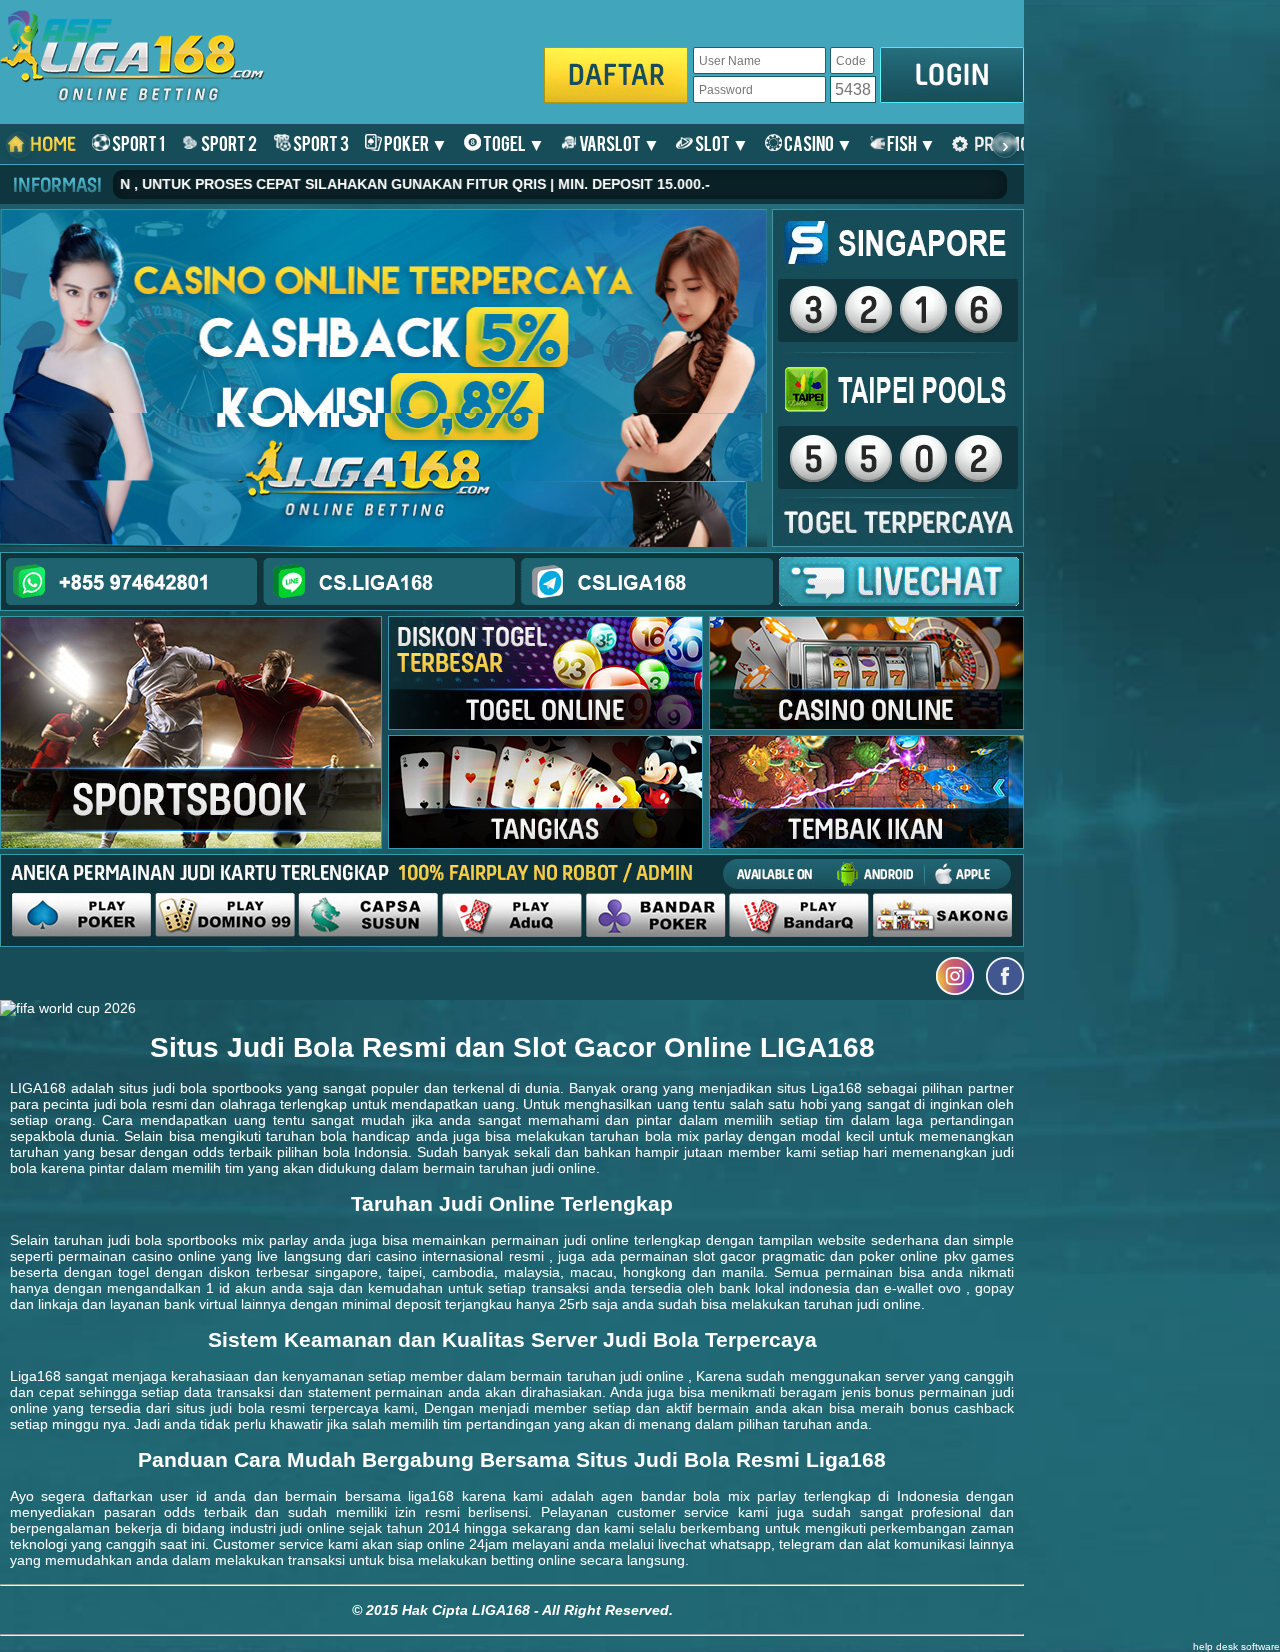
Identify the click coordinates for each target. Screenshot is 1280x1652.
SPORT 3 (320, 142)
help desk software (1236, 1646)
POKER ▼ (415, 142)
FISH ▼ (910, 142)
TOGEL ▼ (513, 142)
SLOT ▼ (721, 142)
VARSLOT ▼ (618, 142)
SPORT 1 (137, 142)
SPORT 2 (228, 142)
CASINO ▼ (817, 142)
